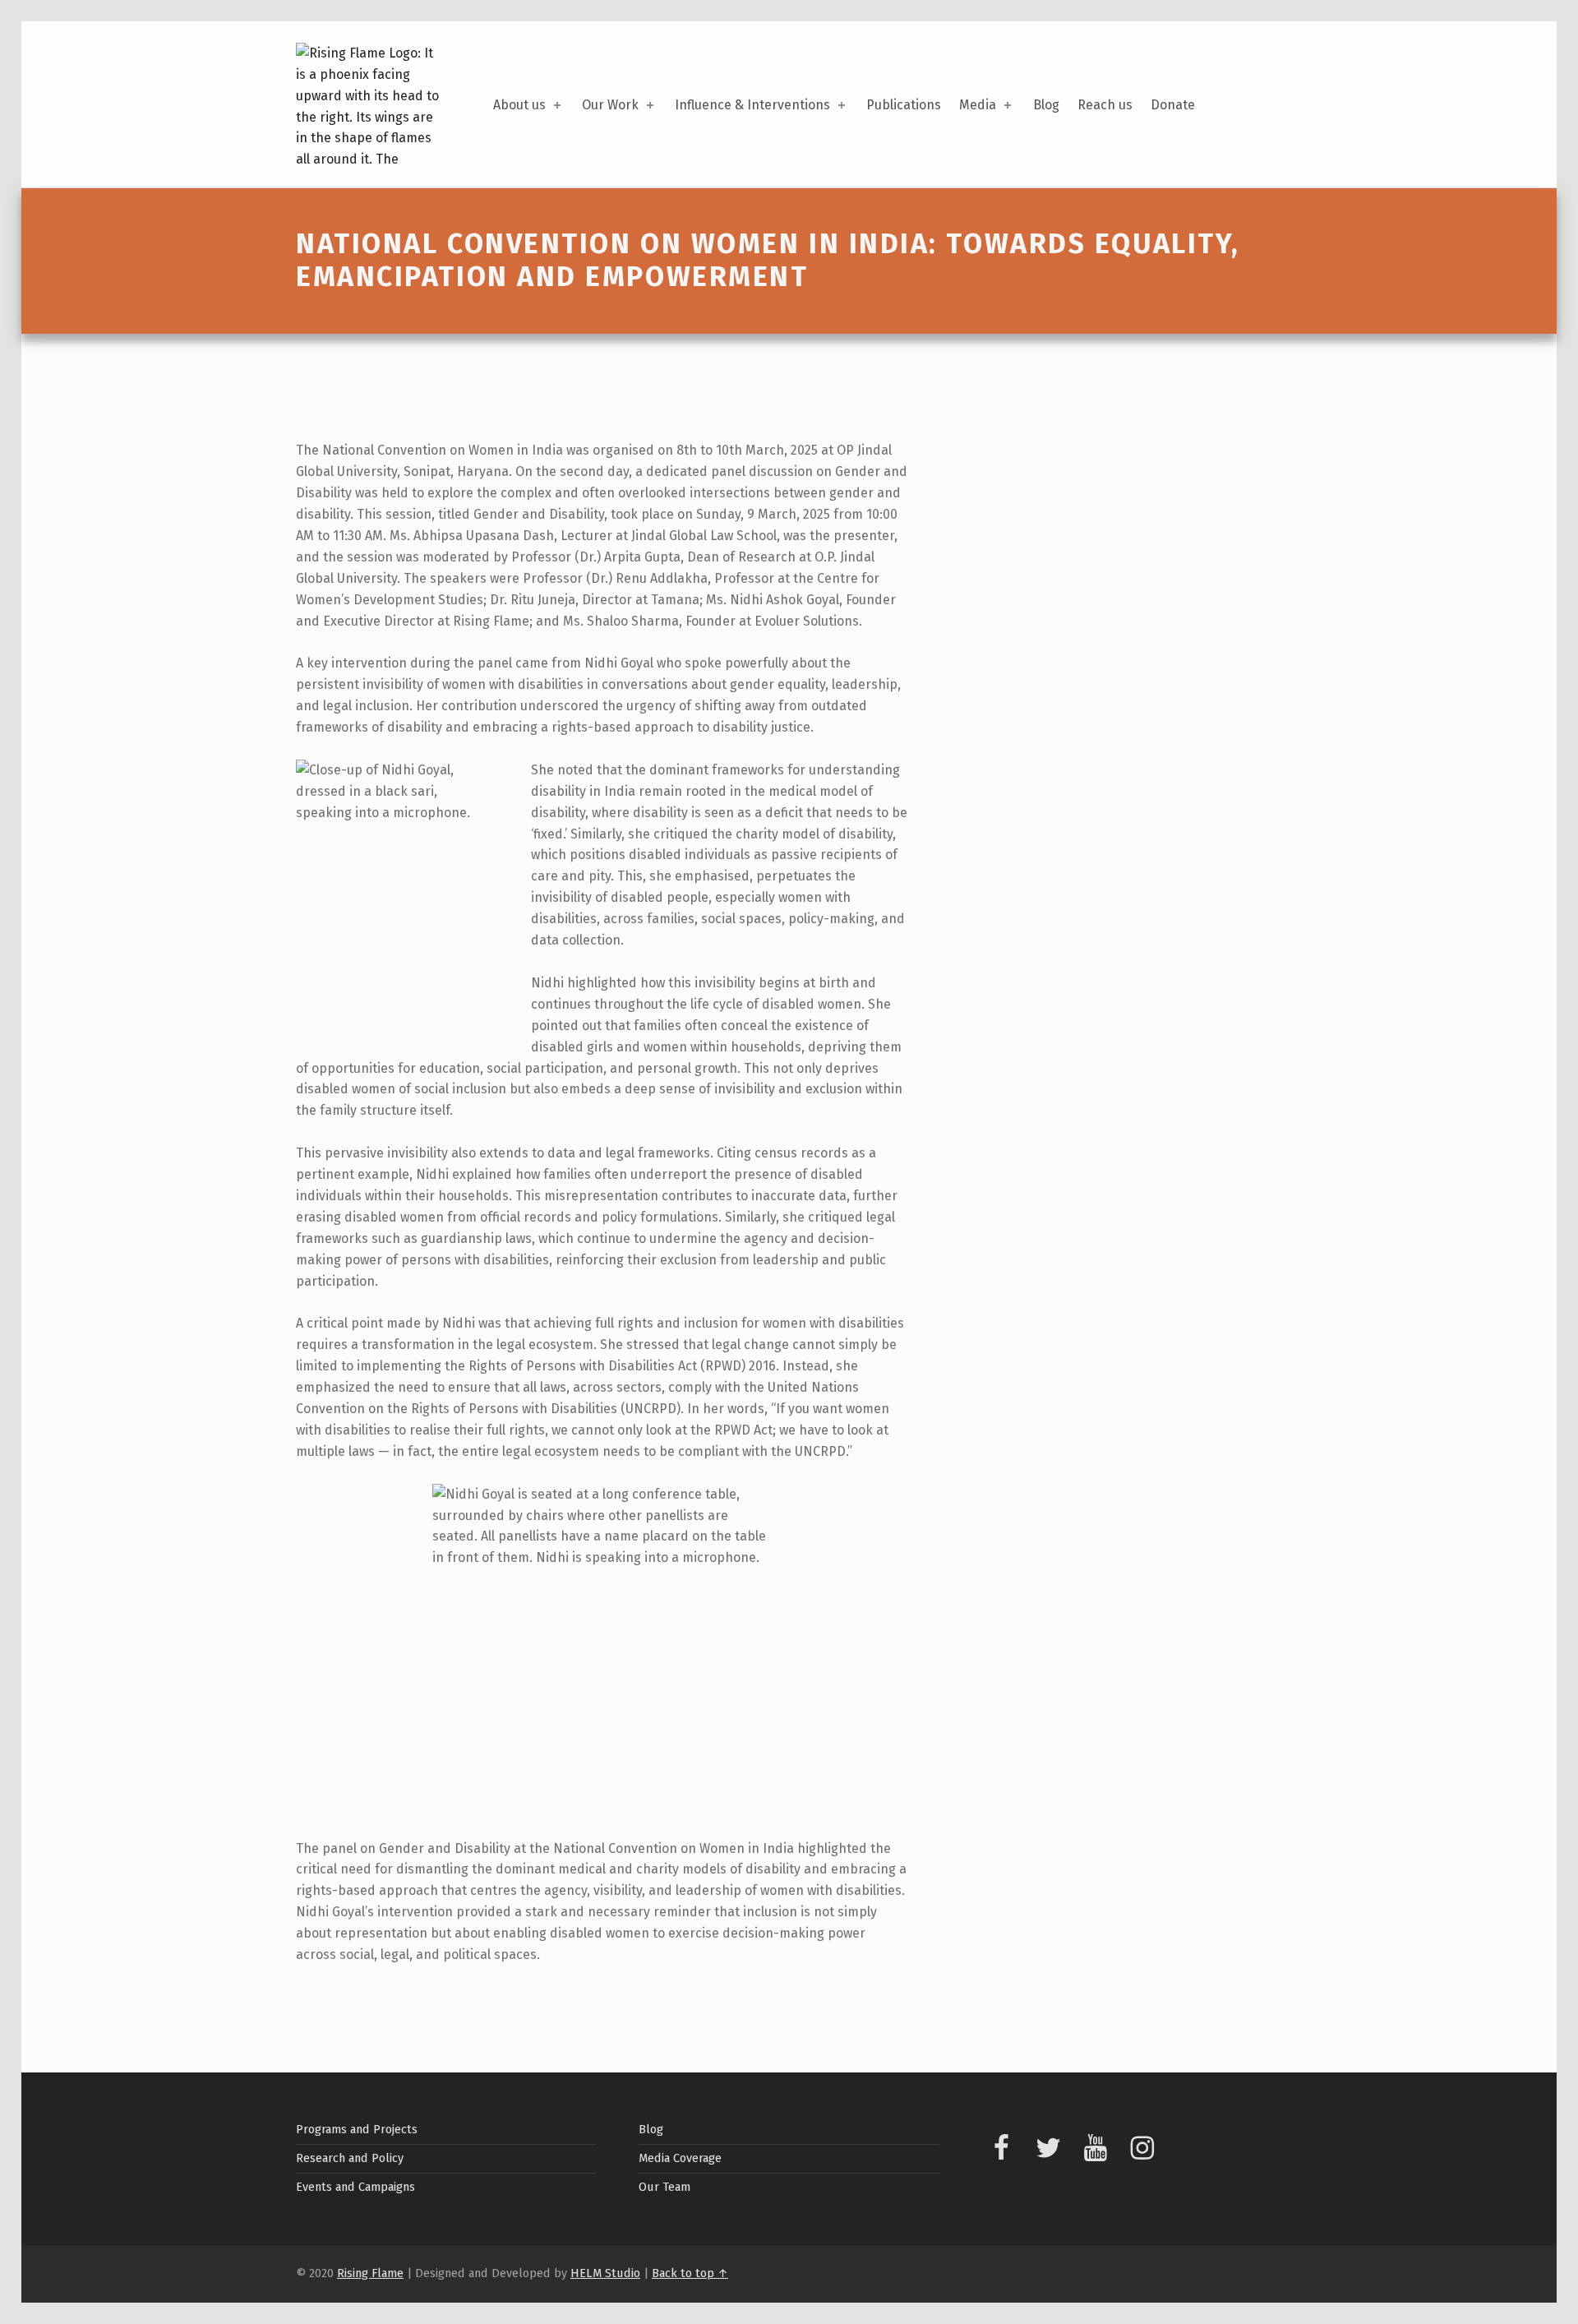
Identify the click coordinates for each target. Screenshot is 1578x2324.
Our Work (610, 105)
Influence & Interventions (752, 105)
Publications (904, 105)
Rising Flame (370, 2273)
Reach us (1105, 105)
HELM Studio (605, 2273)
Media (978, 105)
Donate (1173, 105)
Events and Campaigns (355, 2187)
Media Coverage (680, 2158)
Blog (1046, 105)
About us (519, 105)
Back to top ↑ (690, 2273)
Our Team (664, 2187)
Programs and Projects (357, 2129)
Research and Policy (350, 2158)
